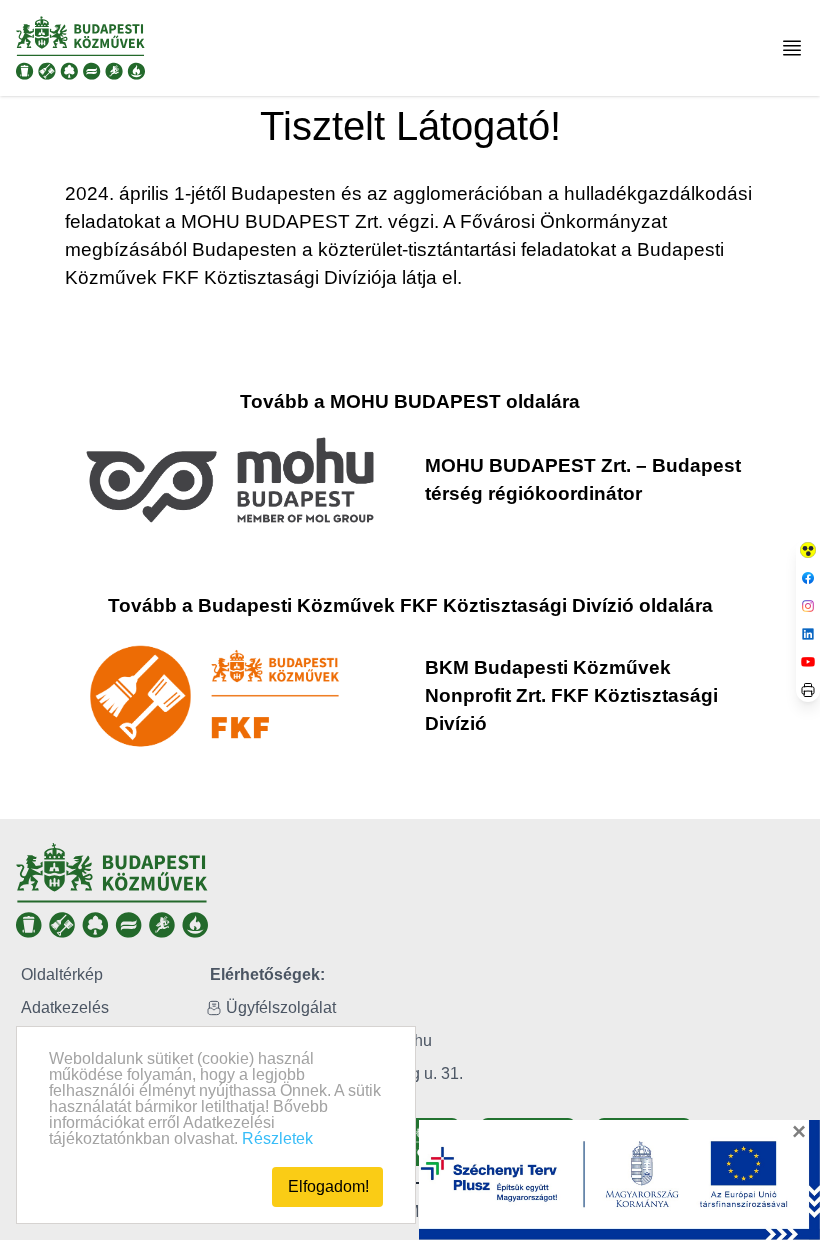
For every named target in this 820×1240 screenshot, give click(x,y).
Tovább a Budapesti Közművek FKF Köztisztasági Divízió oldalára (410, 605)
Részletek (277, 1138)
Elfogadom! (328, 1186)
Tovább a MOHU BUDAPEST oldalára (410, 401)
